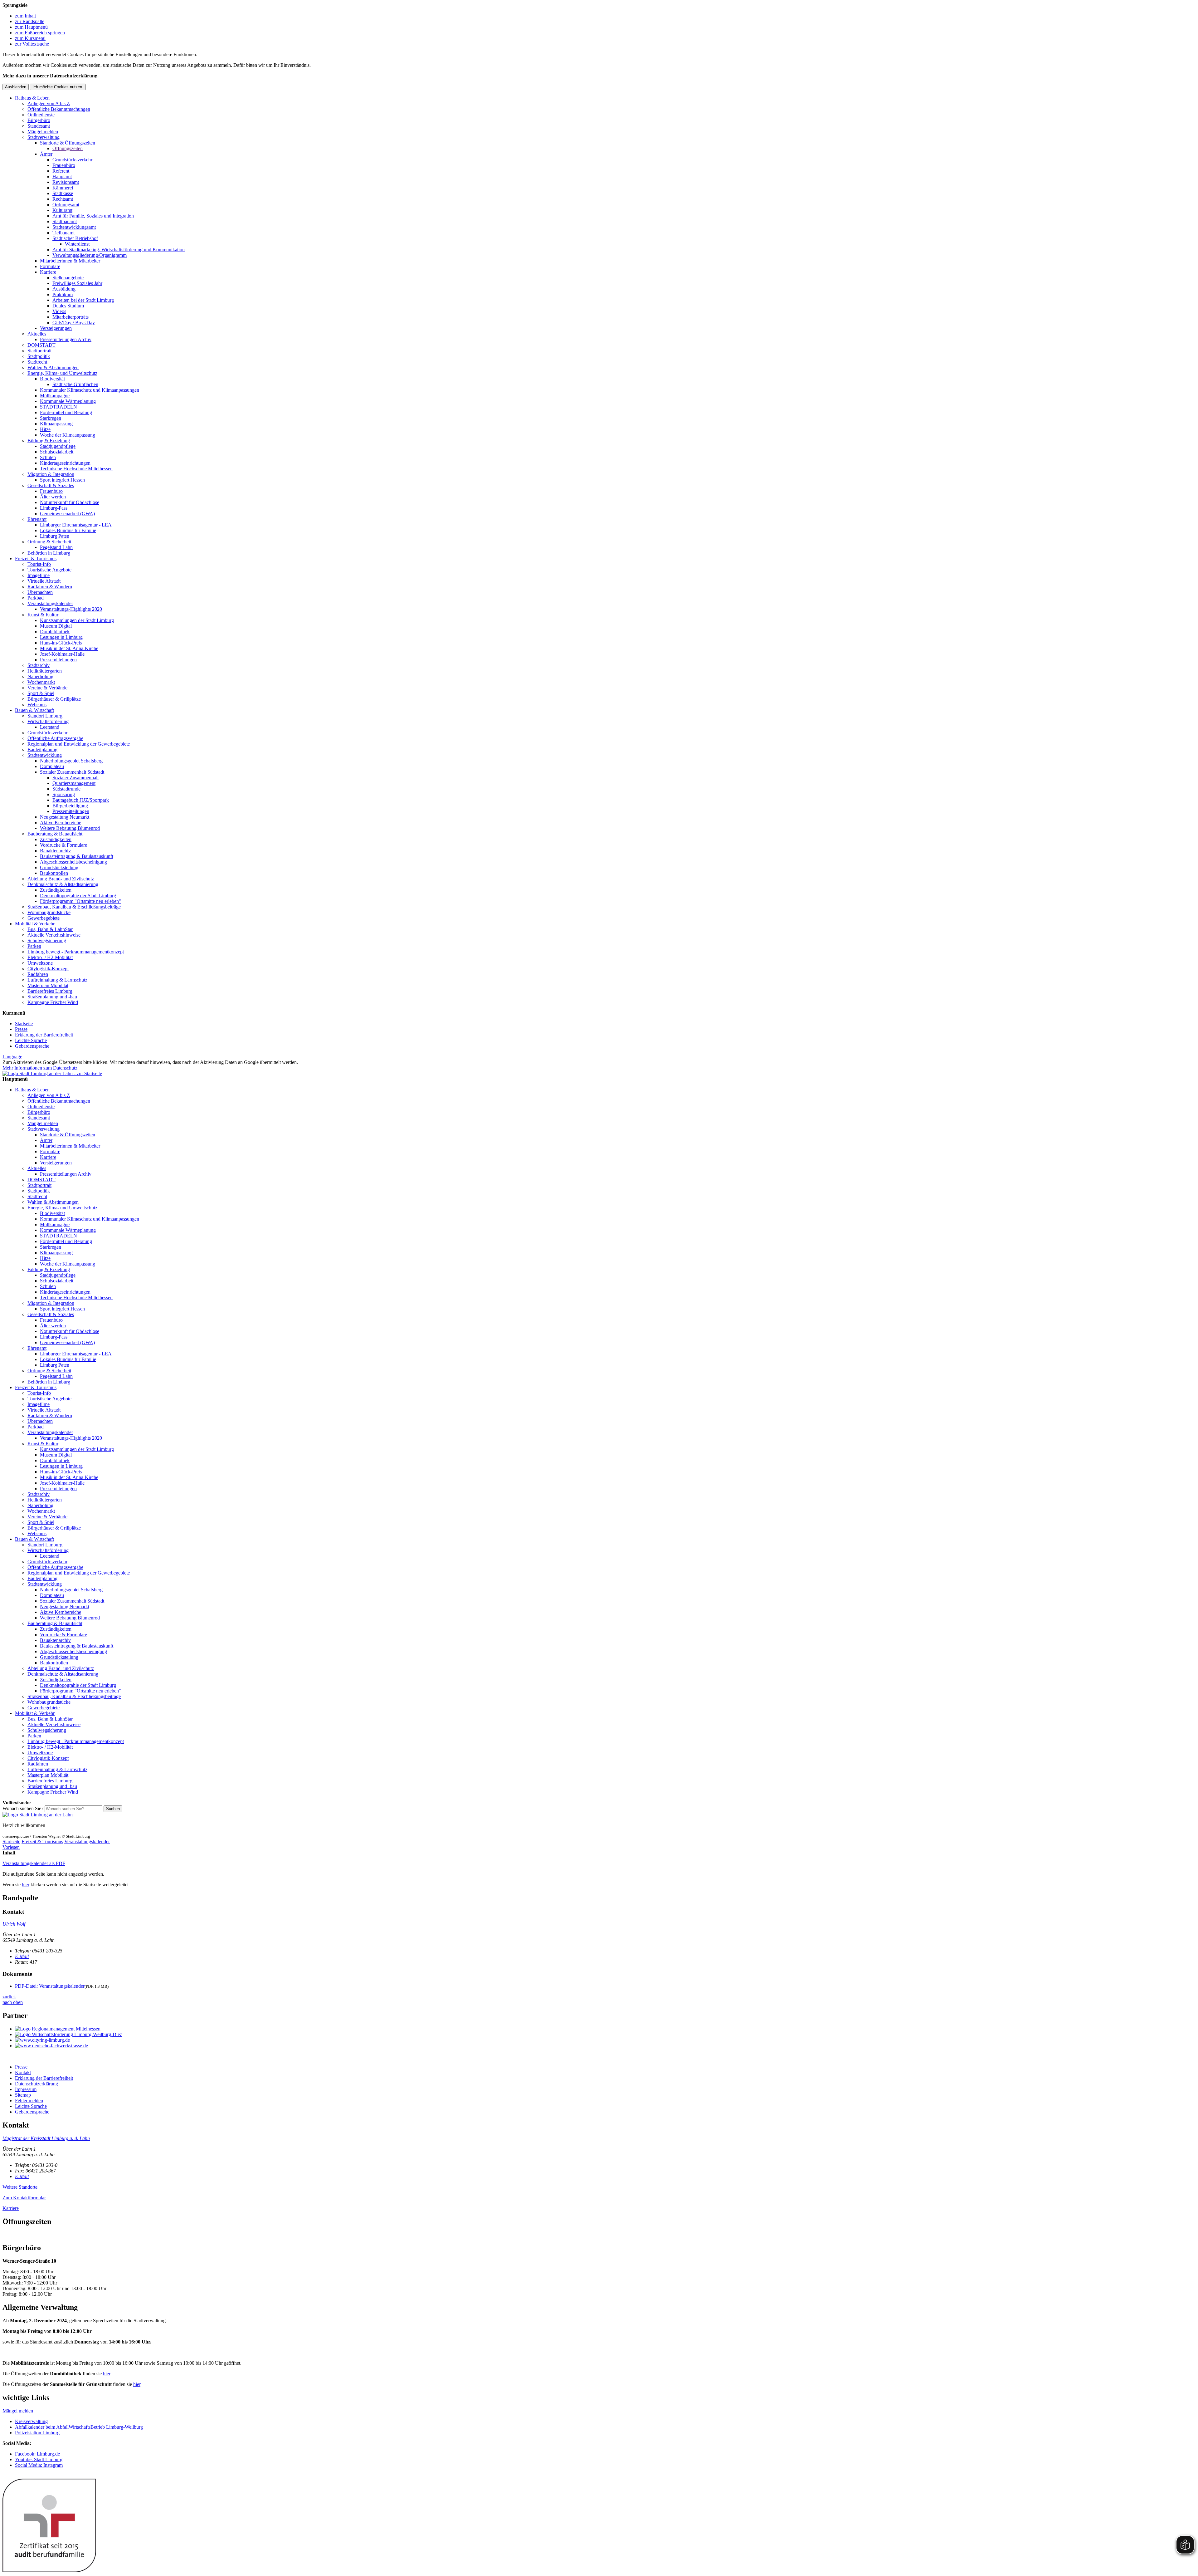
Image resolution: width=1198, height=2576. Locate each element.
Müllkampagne (55, 396)
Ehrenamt (37, 519)
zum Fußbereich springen (40, 33)
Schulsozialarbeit (57, 452)
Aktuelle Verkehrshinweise (54, 935)
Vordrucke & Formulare (63, 845)
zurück (9, 1997)
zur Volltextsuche (32, 44)
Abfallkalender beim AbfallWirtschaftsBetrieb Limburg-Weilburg (79, 2427)
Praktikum (63, 294)
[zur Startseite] (52, 1073)
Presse (21, 1029)
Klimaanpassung (56, 424)
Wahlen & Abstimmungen (53, 367)
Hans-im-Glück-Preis (61, 643)
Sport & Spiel (41, 693)
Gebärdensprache (32, 1046)
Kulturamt (62, 210)
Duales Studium (68, 306)
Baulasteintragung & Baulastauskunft (77, 856)
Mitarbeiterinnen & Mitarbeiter (70, 261)
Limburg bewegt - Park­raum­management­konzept (76, 952)
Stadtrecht (37, 362)
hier (26, 1885)
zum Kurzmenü (30, 38)
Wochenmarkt (41, 682)
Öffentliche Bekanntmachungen (59, 109)
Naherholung (40, 676)
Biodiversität (52, 379)
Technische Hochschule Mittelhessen (76, 469)
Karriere (48, 272)
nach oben (13, 2002)
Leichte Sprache (31, 1040)
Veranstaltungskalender (50, 603)
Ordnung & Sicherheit (49, 542)
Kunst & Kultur (43, 615)
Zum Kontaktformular (24, 2198)
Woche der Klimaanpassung (68, 435)
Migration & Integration (51, 474)
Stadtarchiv (39, 665)
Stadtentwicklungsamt (74, 227)
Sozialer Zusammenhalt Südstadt (72, 772)
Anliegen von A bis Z (49, 103)
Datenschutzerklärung (37, 2084)
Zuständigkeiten (56, 839)
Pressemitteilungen (58, 660)
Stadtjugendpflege (58, 446)
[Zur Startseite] (38, 1815)
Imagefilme (39, 575)
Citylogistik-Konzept (48, 969)
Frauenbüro (64, 165)
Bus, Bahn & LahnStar (50, 929)
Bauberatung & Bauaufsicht (55, 834)
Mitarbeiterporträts (71, 317)
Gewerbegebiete (44, 918)
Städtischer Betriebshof (75, 238)
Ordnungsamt (66, 205)
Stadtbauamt (65, 221)
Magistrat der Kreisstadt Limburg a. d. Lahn (46, 2138)
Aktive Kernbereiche (61, 823)
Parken (34, 946)
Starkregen (51, 418)
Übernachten (40, 592)
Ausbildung (64, 289)
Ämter (46, 154)
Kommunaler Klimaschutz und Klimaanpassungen (90, 390)
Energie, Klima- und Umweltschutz (62, 373)
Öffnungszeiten (68, 148)
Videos (59, 311)
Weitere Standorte (20, 2187)
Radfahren (38, 974)
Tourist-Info (39, 564)
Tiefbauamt (63, 233)
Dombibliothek (55, 632)
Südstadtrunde (66, 789)
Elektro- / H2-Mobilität (50, 957)
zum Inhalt (25, 16)
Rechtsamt (63, 199)
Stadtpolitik (39, 356)
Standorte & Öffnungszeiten (68, 143)
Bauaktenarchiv (55, 851)
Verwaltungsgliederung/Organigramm (90, 255)
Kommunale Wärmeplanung (68, 401)
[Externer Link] (605, 2029)
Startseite (24, 1024)
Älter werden (53, 497)
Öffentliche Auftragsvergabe (55, 738)
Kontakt (23, 2072)
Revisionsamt (66, 182)
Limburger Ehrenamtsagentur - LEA (76, 525)
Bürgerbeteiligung (70, 806)
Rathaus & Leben (32, 98)
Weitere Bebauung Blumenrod (70, 828)
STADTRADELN (58, 407)
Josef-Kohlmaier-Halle (62, 654)
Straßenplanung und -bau (52, 997)
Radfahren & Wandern (50, 587)
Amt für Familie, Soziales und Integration (93, 216)
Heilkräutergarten (45, 671)
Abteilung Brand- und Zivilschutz (61, 879)
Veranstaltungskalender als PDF (34, 1863)
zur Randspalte (30, 21)
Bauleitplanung (42, 749)
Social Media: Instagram (39, 2465)
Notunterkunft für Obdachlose (70, 502)
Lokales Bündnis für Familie (68, 530)
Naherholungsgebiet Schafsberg (71, 761)
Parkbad (36, 598)
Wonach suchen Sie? (23, 1808)
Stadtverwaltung (44, 137)
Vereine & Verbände (47, 688)
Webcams (37, 705)
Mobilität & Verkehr (35, 924)
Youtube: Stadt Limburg (39, 2459)
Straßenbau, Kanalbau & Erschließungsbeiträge (74, 907)
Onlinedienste (41, 115)
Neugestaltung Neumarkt (65, 817)
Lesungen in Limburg (61, 637)
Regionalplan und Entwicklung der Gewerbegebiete (79, 744)
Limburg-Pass (54, 508)
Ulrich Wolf (14, 1924)
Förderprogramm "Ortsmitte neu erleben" (80, 901)
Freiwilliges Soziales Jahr (77, 283)
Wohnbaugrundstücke (49, 912)
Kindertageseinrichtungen (65, 463)
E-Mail (22, 1956)
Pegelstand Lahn (56, 547)
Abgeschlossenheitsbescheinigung (73, 862)
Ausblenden (16, 87)
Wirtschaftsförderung (48, 721)
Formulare (50, 266)
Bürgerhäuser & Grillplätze (54, 699)
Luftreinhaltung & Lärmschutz (57, 980)
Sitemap (23, 2095)
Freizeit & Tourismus (36, 558)
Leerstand (50, 727)
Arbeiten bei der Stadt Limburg (83, 300)
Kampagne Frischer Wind (53, 1002)
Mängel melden (43, 132)
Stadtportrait (39, 351)
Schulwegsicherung (47, 940)
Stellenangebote (68, 278)
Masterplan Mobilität (48, 985)
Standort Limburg (45, 716)
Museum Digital (56, 626)
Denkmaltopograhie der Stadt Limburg (78, 896)
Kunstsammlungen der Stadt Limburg (77, 620)
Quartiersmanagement (74, 783)
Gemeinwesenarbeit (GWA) (67, 514)
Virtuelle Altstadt (44, 581)
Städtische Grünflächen (75, 384)
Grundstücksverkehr (72, 160)
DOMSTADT (41, 345)
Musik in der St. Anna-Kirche (69, 648)
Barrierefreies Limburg (50, 991)
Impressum (26, 2089)
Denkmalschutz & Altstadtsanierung (63, 884)
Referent (61, 171)
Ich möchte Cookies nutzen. (58, 87)
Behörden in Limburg (49, 553)
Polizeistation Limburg (37, 2433)
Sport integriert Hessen (62, 480)
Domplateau (52, 766)
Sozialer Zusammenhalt (75, 778)
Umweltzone (40, 963)
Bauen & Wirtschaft (34, 710)
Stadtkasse (63, 193)
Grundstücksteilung (59, 867)
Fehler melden (29, 2101)
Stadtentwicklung (45, 755)
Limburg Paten (55, 536)
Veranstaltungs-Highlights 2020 (71, 609)
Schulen (48, 457)
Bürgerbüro (39, 120)
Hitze (45, 429)
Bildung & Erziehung (49, 441)
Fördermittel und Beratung (66, 412)
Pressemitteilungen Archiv (66, 339)
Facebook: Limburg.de (37, 2454)
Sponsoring (64, 794)
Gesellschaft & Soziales (51, 485)
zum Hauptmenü (31, 27)
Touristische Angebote (49, 570)
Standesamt (39, 126)
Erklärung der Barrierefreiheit (44, 1035)
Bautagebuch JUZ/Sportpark (81, 800)
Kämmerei (63, 188)
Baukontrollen (54, 873)
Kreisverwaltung (31, 2421)
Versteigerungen (56, 328)
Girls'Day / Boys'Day (74, 323)
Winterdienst (77, 244)
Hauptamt (62, 176)
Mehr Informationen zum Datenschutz (40, 1068)
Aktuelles (37, 334)
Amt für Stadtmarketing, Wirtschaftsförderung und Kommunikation (119, 250)
